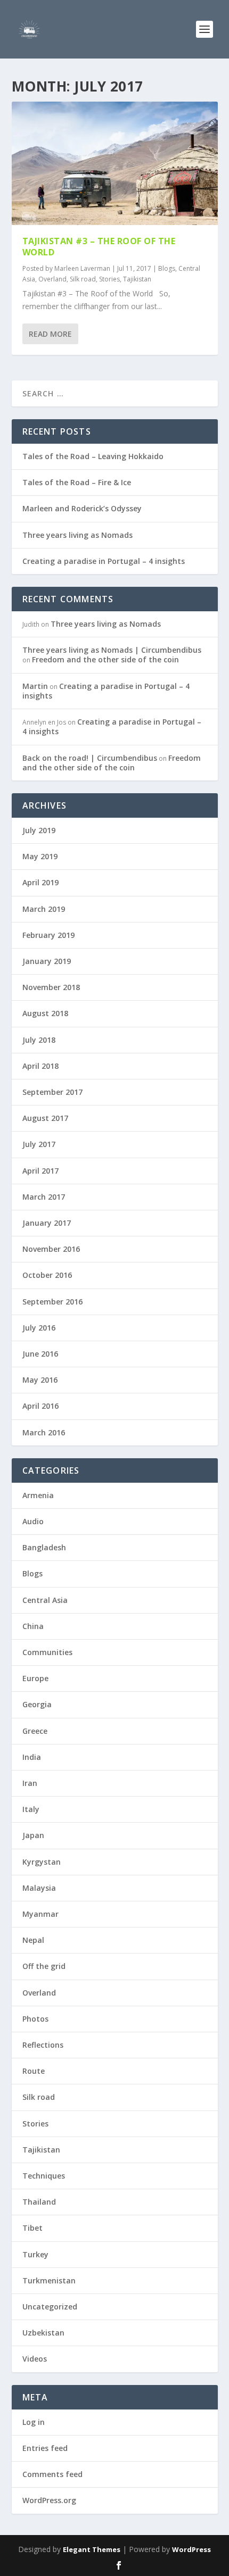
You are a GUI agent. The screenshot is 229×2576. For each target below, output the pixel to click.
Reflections (43, 2045)
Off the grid (44, 1966)
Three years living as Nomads (77, 535)
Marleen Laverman (82, 268)
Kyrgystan (42, 1862)
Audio (33, 1521)
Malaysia (39, 1888)
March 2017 (44, 1197)
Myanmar (40, 1914)
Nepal (33, 1940)
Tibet (32, 2228)
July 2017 (39, 1144)
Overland (52, 279)
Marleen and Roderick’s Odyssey (82, 508)
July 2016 (39, 1328)
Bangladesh (44, 1547)
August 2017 (45, 1118)
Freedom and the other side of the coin (105, 659)
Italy (31, 1809)
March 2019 (44, 909)
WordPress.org (49, 2500)
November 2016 (51, 1249)
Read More (50, 334)
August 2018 (45, 1013)
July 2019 (39, 830)
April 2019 (40, 882)
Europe (35, 1678)
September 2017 (52, 1092)
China (33, 1626)
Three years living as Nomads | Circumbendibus (112, 650)
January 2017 (47, 1223)
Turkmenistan (49, 2280)
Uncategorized (50, 2307)
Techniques (44, 2176)
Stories (109, 279)
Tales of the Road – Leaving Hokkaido (93, 456)
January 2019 (47, 961)
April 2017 (40, 1171)
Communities (47, 1652)
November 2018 (51, 987)
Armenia (38, 1495)
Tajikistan (137, 279)
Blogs (167, 268)
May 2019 (40, 856)
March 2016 (44, 1432)
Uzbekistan (43, 2333)
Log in (34, 2422)
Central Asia (45, 1600)
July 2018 (39, 1040)
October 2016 (47, 1275)
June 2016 (40, 1354)
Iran (30, 1783)
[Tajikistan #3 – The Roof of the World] (115, 163)
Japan (33, 1835)
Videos (35, 2359)
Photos (35, 2019)
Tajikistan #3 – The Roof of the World (99, 247)
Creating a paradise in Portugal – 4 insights (104, 561)
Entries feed (45, 2448)
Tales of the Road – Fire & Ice (77, 482)
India (32, 1757)
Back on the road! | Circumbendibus (90, 758)
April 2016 (40, 1406)
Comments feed (52, 2474)
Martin (35, 686)
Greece (35, 1731)
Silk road (83, 279)
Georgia (37, 1704)
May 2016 (40, 1380)
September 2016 (52, 1302)
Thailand (39, 2202)
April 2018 (40, 1066)
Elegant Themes (92, 2549)
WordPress (191, 2549)
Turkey (35, 2254)
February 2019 (48, 935)
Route (34, 2071)
